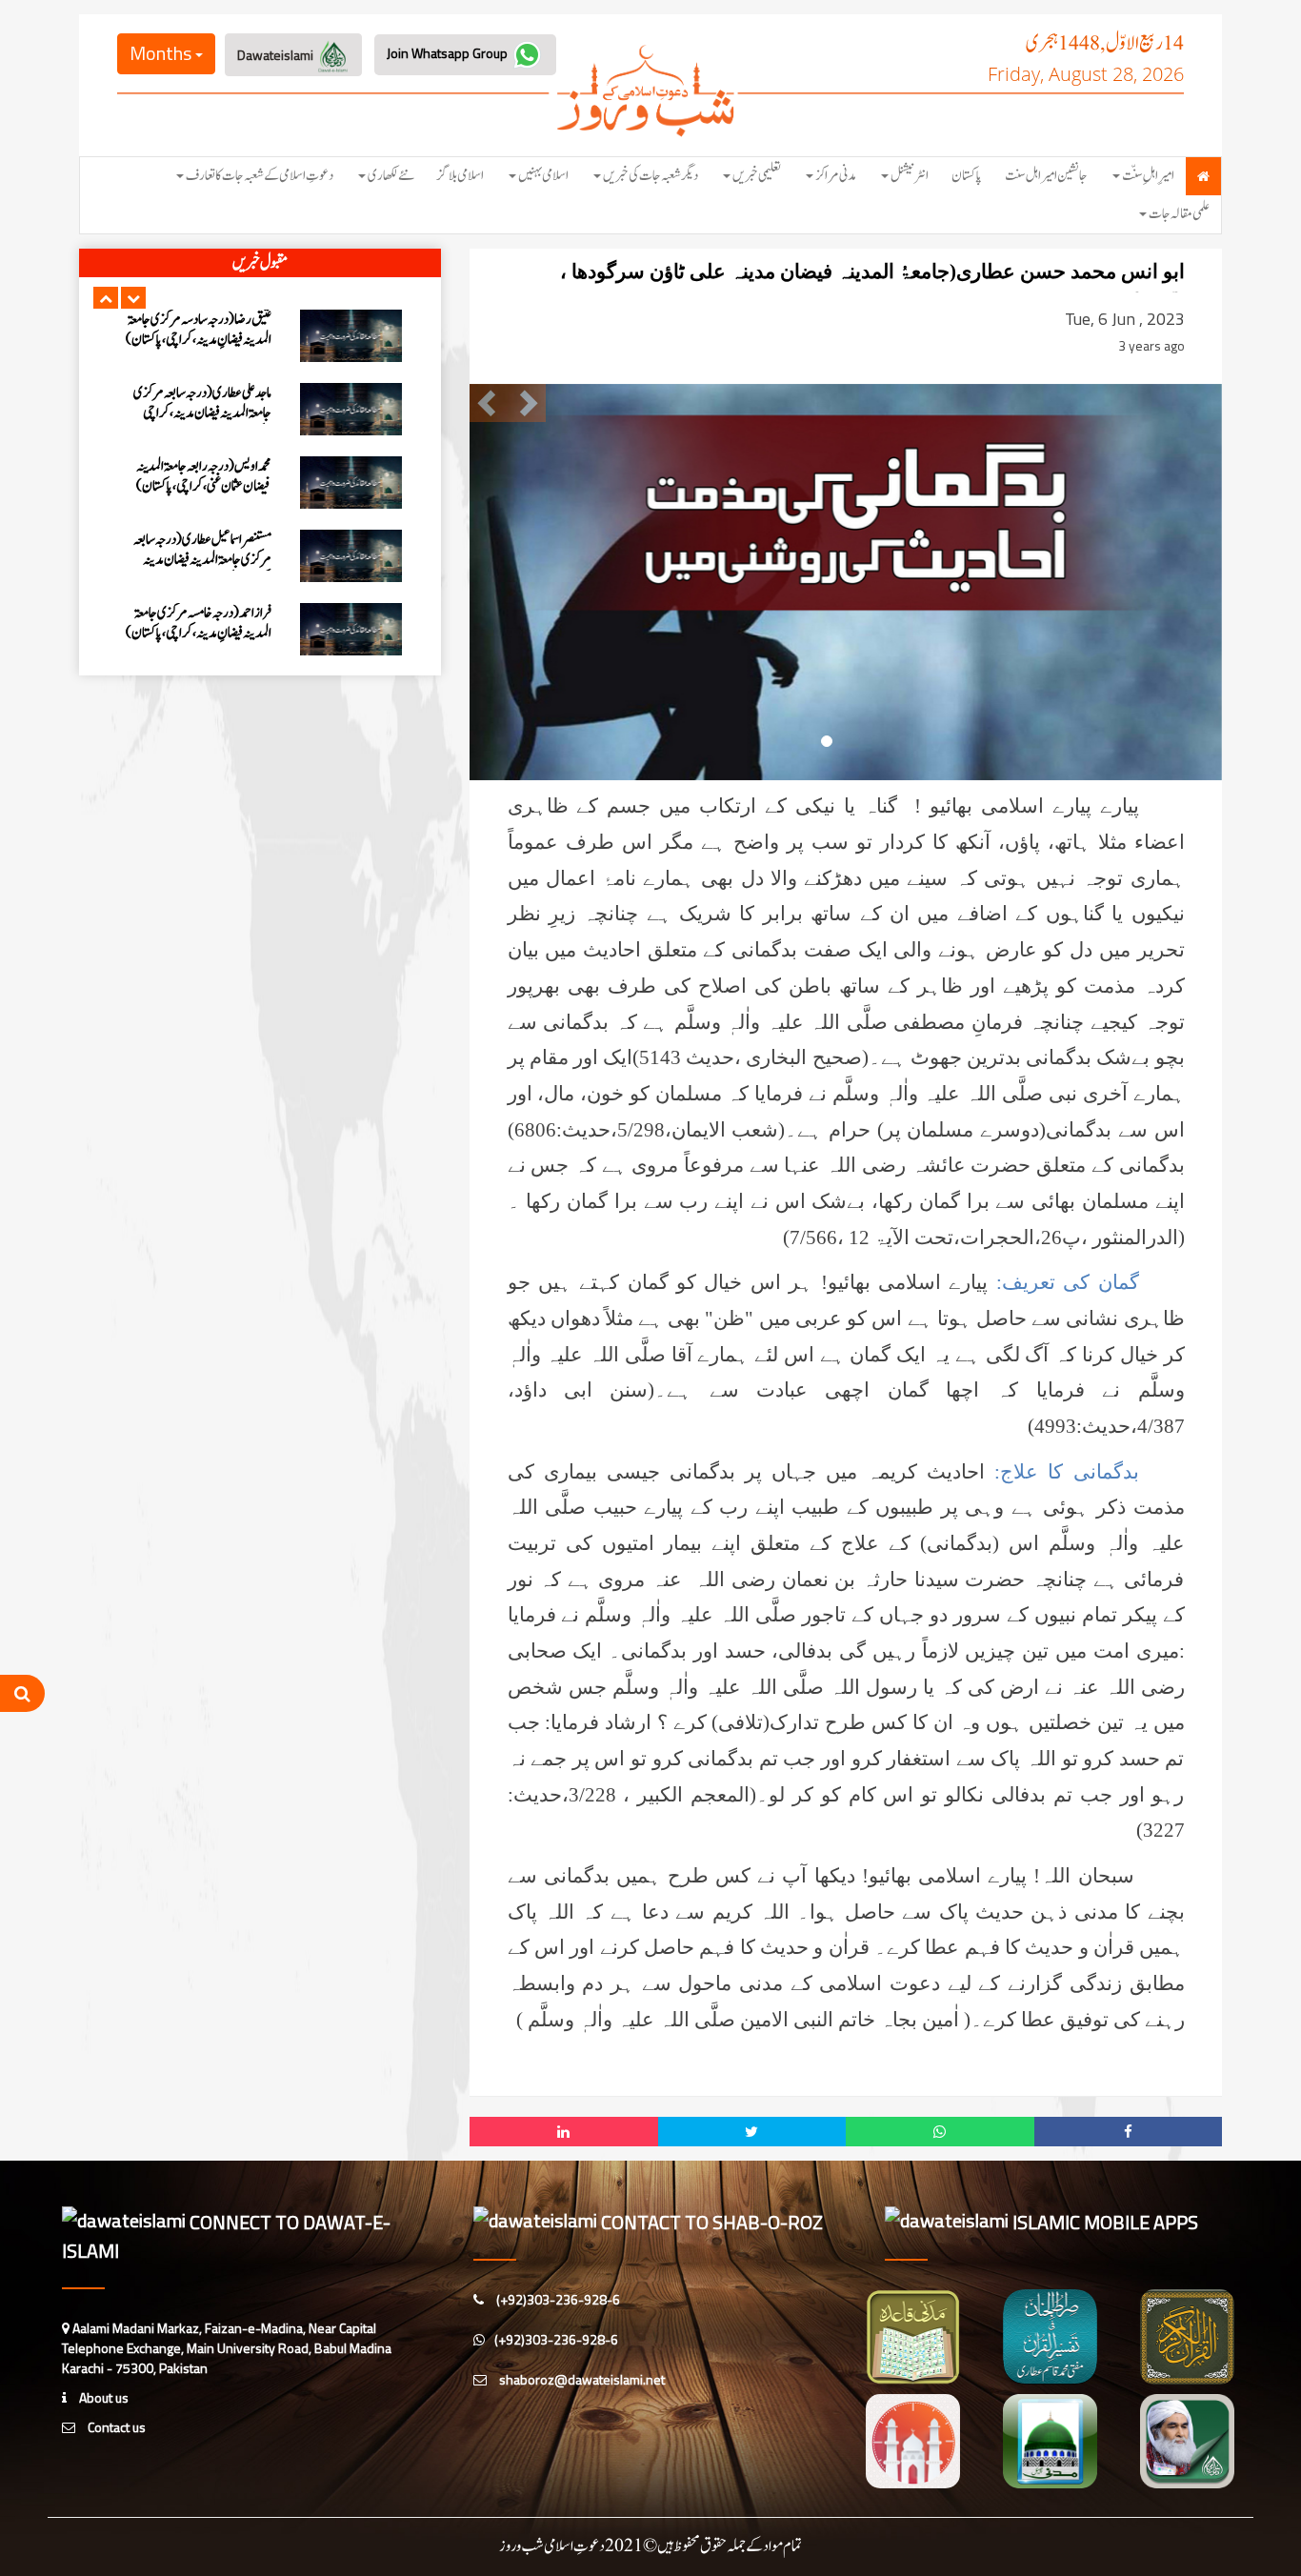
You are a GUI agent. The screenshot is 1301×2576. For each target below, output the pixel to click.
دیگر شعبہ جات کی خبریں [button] (650, 176)
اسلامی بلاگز (460, 176)
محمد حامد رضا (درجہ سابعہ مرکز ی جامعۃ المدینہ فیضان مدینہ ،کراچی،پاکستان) (197, 623)
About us (102, 2397)
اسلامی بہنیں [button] (543, 176)
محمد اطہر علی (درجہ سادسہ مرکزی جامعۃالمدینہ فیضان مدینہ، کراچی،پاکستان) (208, 560)
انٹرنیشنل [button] (910, 176)
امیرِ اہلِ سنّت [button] (1148, 176)
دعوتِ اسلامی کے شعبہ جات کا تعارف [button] (260, 176)
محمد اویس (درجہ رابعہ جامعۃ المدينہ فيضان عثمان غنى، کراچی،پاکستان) (204, 330)
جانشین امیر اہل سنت (1046, 176)
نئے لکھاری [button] (391, 176)
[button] (106, 298)
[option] (260, 336)
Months (162, 53)
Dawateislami (277, 55)
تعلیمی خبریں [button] (757, 176)
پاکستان (967, 176)
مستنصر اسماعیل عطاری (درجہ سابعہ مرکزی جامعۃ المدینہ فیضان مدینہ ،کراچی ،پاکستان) (202, 413)
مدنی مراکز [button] (836, 176)
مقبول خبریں (260, 263)
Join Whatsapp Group (449, 53)
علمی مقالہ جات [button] (1179, 214)
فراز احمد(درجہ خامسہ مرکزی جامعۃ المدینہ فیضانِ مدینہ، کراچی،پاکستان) (199, 476)
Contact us (115, 2427)
